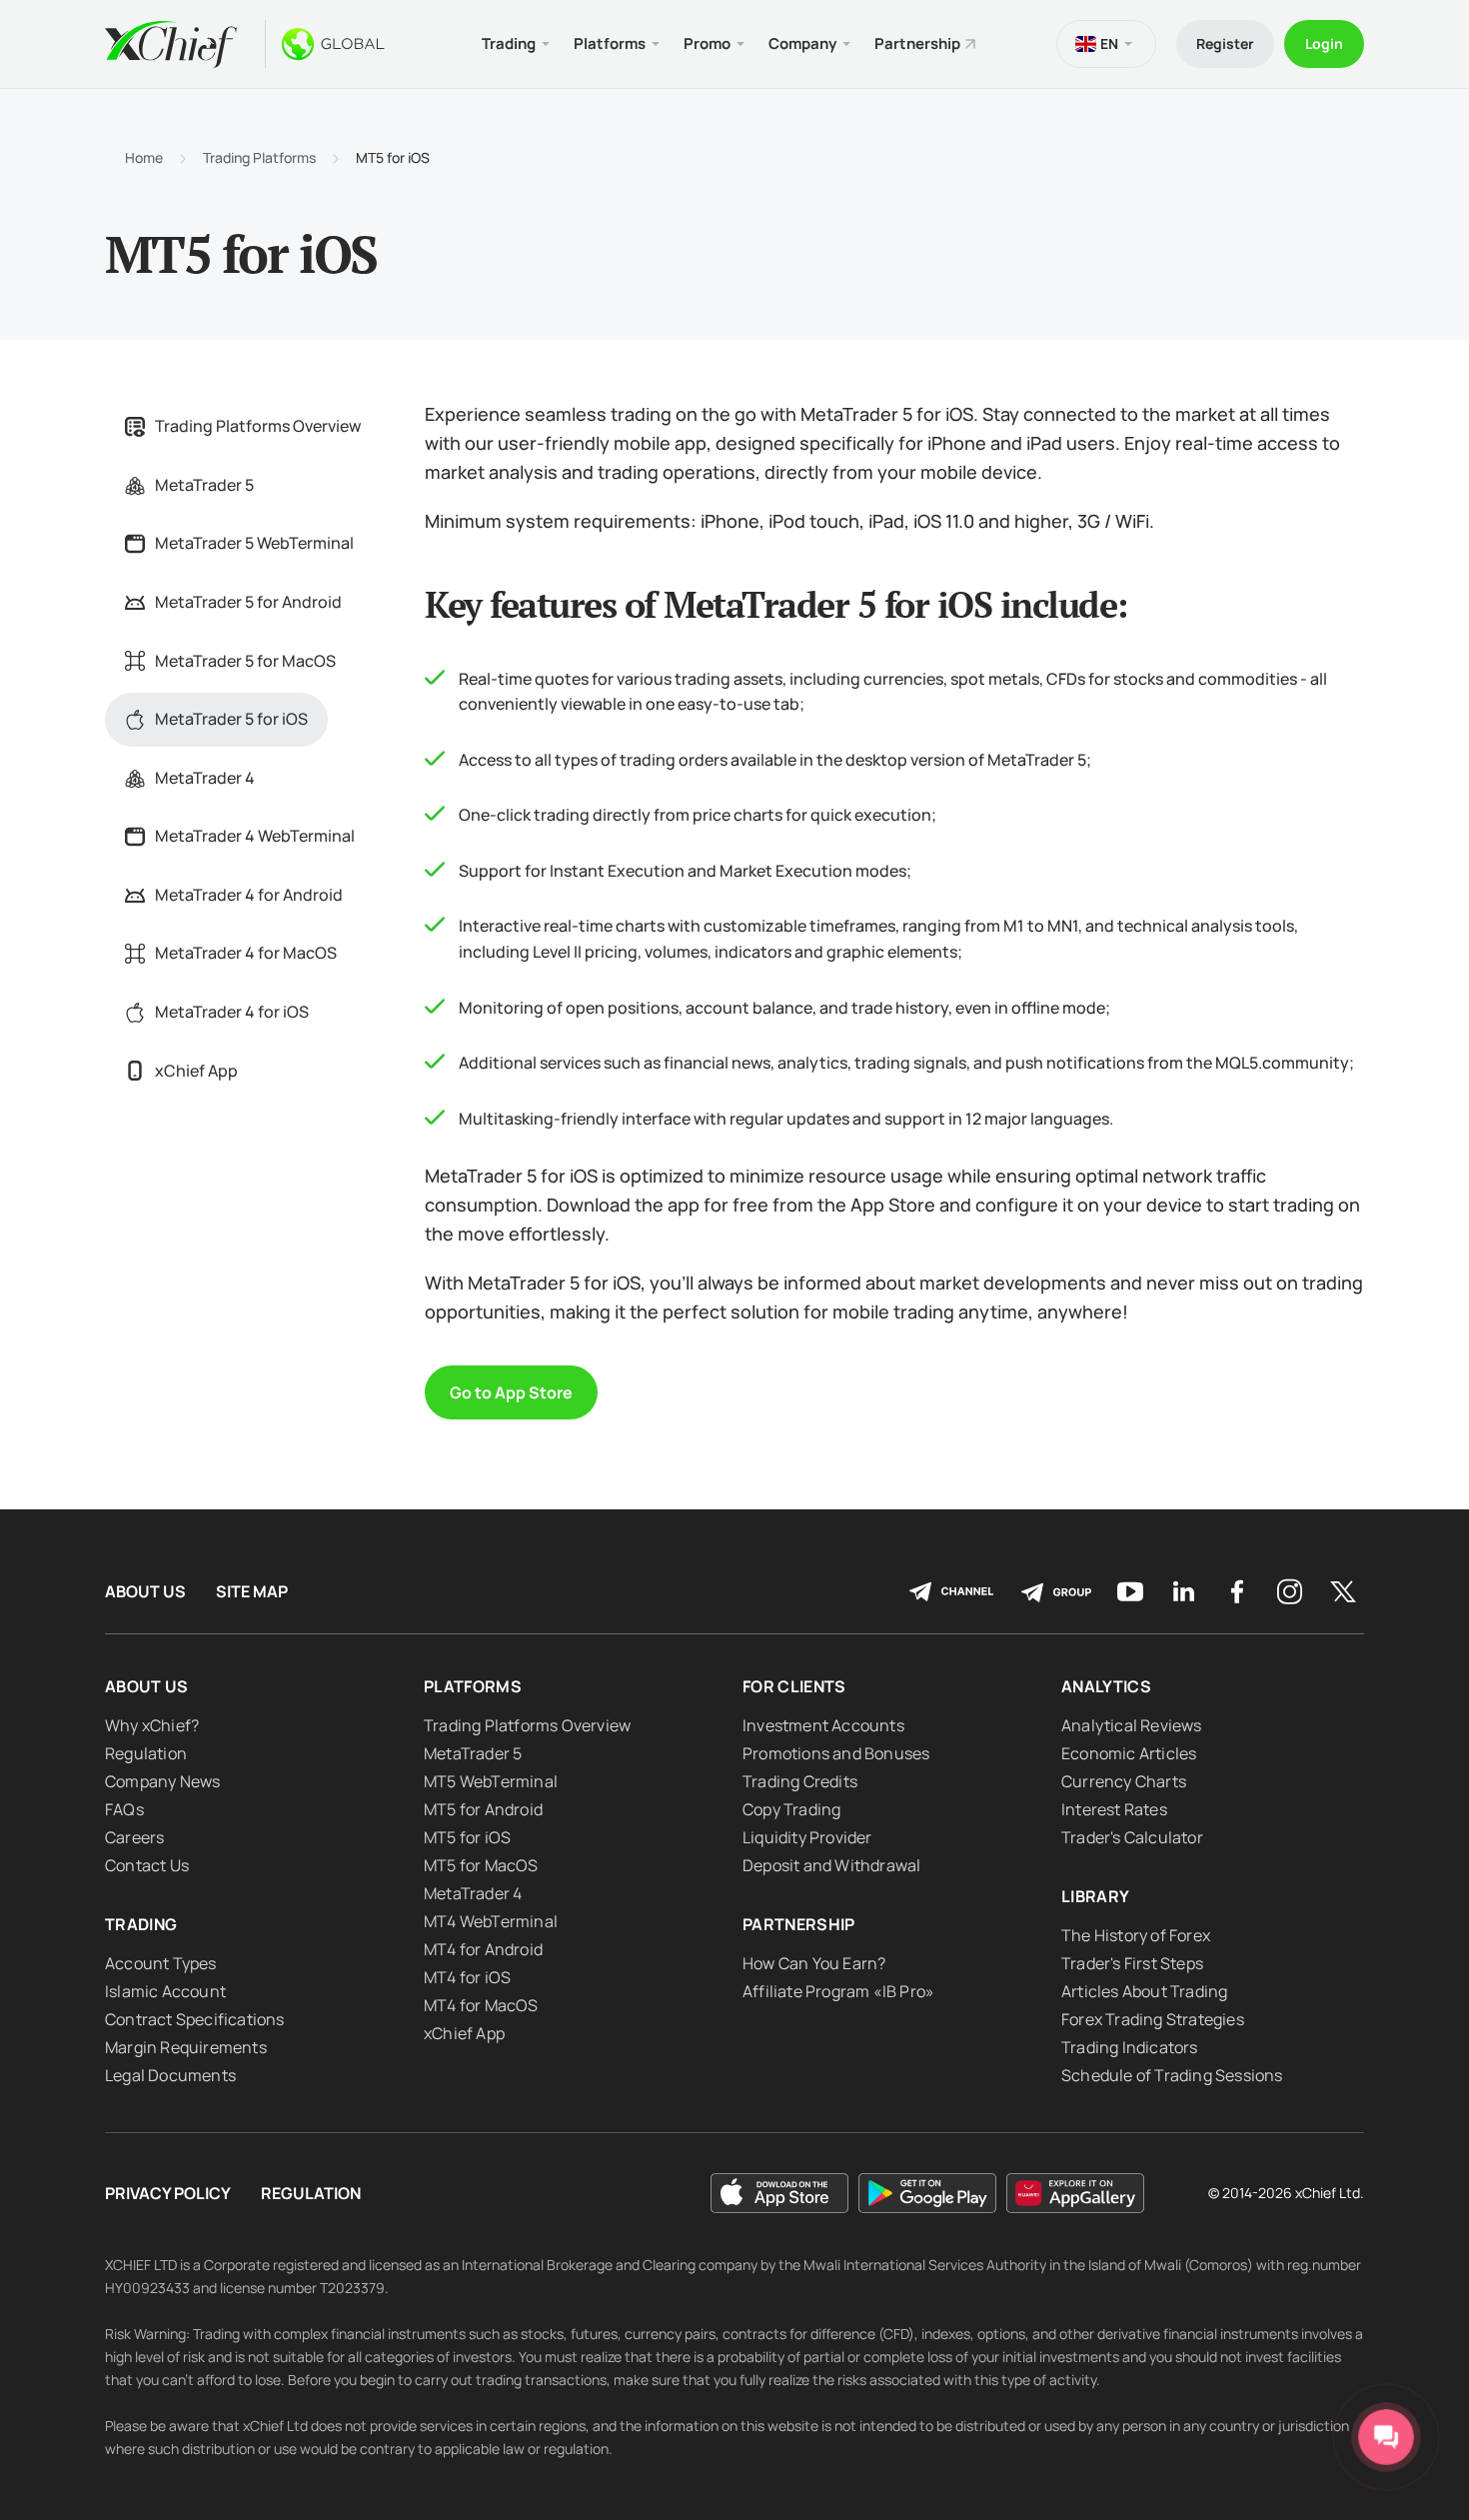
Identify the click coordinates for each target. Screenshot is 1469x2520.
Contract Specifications (195, 2019)
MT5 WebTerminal (491, 1781)
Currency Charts (1124, 1781)
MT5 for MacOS (481, 1865)
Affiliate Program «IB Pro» (838, 1991)
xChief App (196, 1071)
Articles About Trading (1144, 1991)
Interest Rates (1114, 1809)
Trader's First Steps (1132, 1963)
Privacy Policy (168, 2194)
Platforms (473, 1686)
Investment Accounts (823, 1725)
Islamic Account (165, 1991)
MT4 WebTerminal (491, 1921)
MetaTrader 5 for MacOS (245, 661)
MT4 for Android (483, 1949)
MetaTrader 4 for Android (249, 895)
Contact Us (147, 1865)
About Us (145, 1592)
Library (1095, 1896)
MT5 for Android (483, 1809)
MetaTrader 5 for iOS (231, 719)
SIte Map (252, 1592)
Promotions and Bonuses (836, 1753)
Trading (141, 1924)
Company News (162, 1781)
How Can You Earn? (814, 1963)
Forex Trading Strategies (1153, 2019)
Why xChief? (152, 1725)
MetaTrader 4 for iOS (232, 1012)
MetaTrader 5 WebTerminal (254, 543)
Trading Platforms (259, 158)
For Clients (794, 1686)
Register (1225, 43)
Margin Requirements (186, 2047)
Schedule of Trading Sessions (1172, 2075)
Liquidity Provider (807, 1837)
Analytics (1106, 1686)
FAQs (124, 1809)
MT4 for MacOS (481, 2005)
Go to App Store (511, 1392)
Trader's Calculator (1132, 1837)
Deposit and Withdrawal (831, 1865)
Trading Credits (800, 1781)
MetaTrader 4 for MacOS (246, 953)
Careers (134, 1837)
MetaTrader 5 (204, 485)
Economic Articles (1129, 1753)
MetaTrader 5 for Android (248, 602)
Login (1324, 43)
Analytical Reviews (1132, 1725)
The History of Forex (1136, 1935)
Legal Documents (170, 2075)
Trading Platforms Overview (258, 426)
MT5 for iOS (467, 1837)
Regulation (146, 1753)
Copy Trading (791, 1809)
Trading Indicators (1130, 2047)
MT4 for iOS (467, 1977)
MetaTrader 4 (205, 778)
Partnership (917, 43)
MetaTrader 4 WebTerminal (255, 836)
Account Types (161, 1963)
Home (144, 158)
